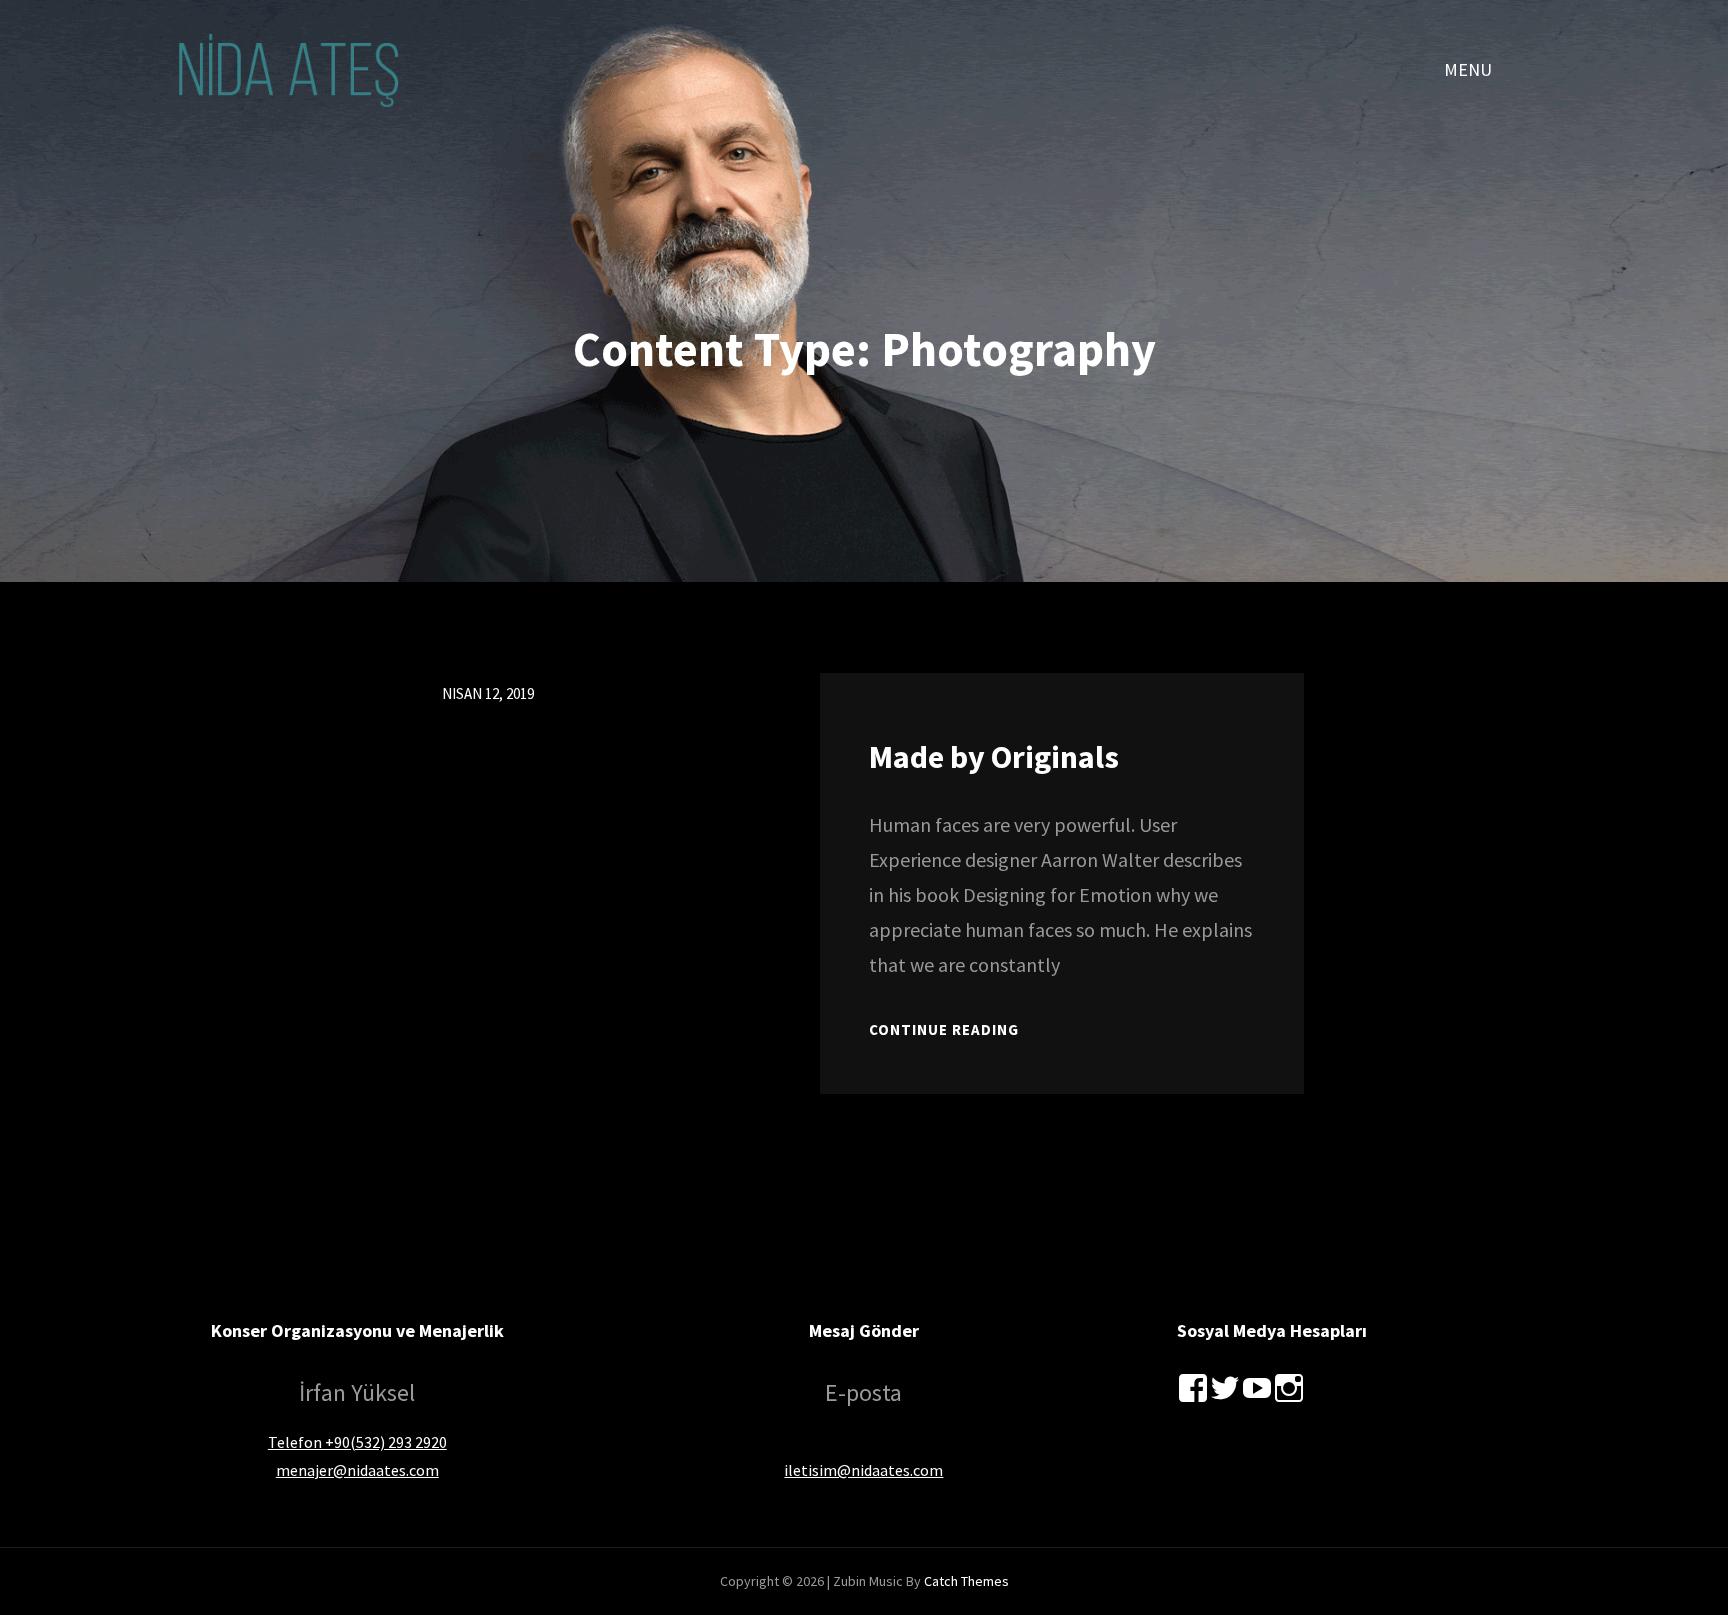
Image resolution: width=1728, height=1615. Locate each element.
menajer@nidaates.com (357, 1470)
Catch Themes (966, 1581)
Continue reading (944, 1030)
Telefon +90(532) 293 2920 (357, 1442)
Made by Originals (994, 757)
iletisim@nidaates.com (863, 1470)
